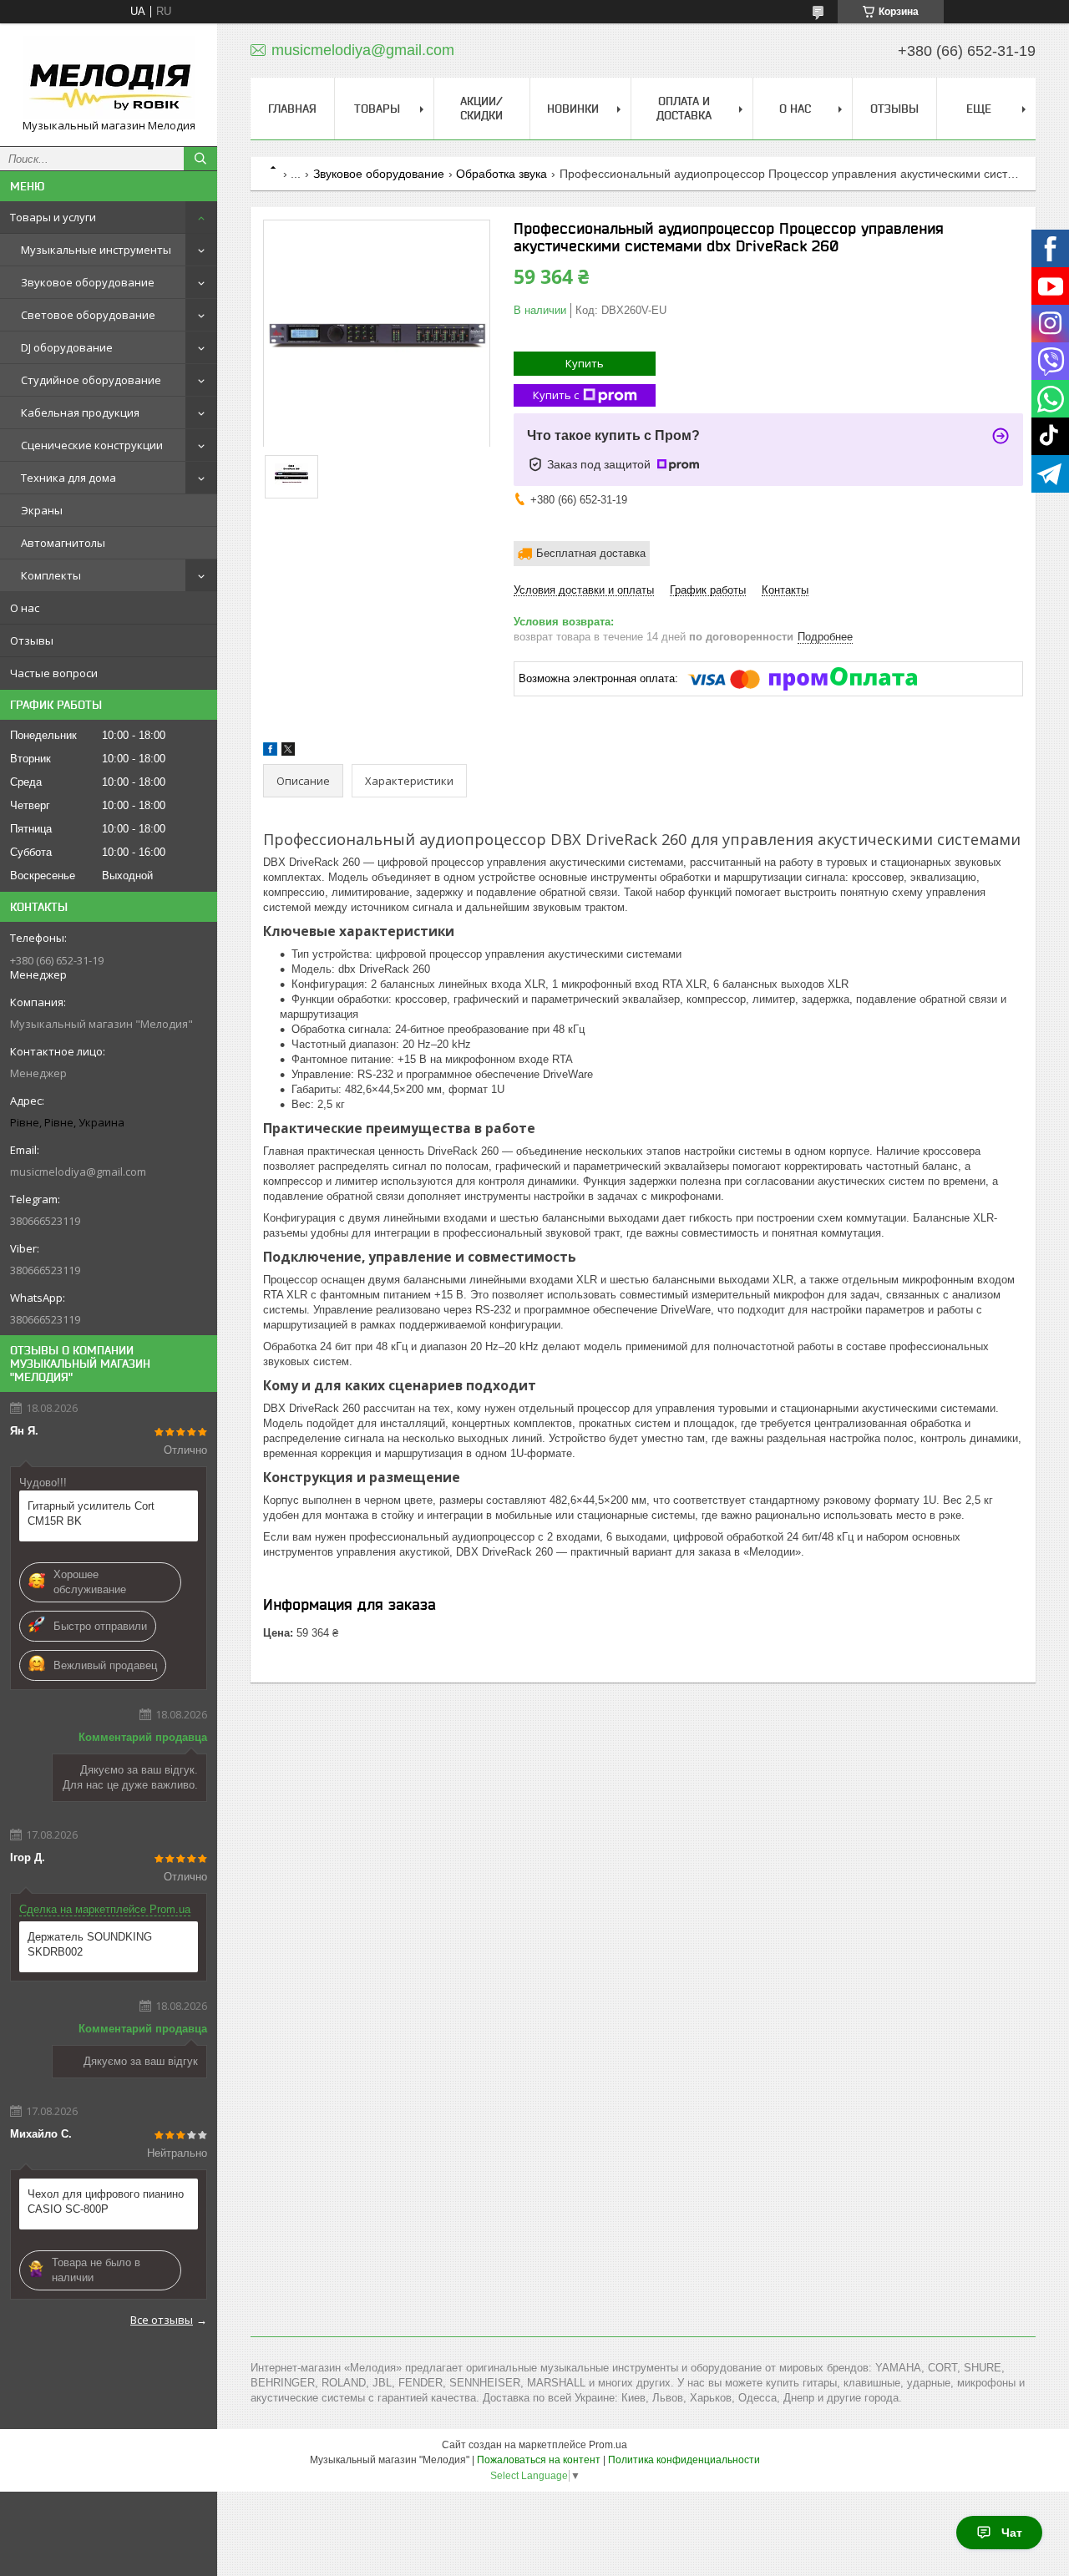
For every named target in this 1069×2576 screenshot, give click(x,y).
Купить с (556, 395)
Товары (377, 109)
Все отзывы (162, 2320)
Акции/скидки (481, 108)
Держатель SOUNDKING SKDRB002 (90, 1944)
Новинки (573, 109)
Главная (292, 109)
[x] (288, 752)
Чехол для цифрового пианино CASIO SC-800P (106, 2201)
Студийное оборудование (91, 380)
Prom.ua (608, 2445)
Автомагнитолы (63, 543)
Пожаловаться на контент (539, 2460)
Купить (585, 363)
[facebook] (270, 752)
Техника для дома (68, 478)
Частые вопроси (54, 673)
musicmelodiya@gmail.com (78, 1172)
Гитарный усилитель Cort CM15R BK (91, 1513)
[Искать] (200, 159)
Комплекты (51, 575)
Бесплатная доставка (591, 553)
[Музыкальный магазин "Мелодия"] (109, 77)
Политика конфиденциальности (684, 2460)
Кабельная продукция (80, 412)
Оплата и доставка (684, 108)
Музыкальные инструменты (96, 250)
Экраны (42, 510)
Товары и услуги (53, 217)
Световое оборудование (88, 315)
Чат (1012, 2533)
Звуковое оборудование (88, 282)
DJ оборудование (67, 347)
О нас (25, 608)
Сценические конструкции (92, 445)
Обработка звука (502, 174)
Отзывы (32, 640)
